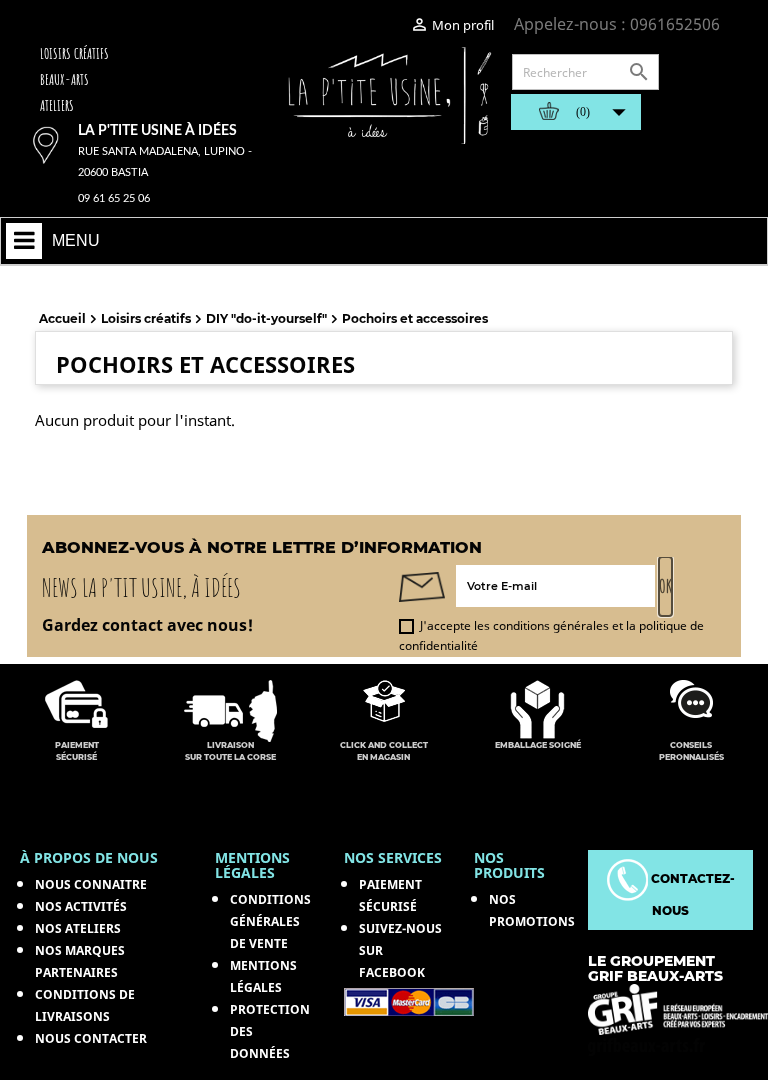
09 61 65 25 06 (114, 198)
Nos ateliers (78, 928)
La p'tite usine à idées (157, 131)
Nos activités (81, 906)
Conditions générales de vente (270, 921)
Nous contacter (91, 1038)
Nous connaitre (91, 884)
